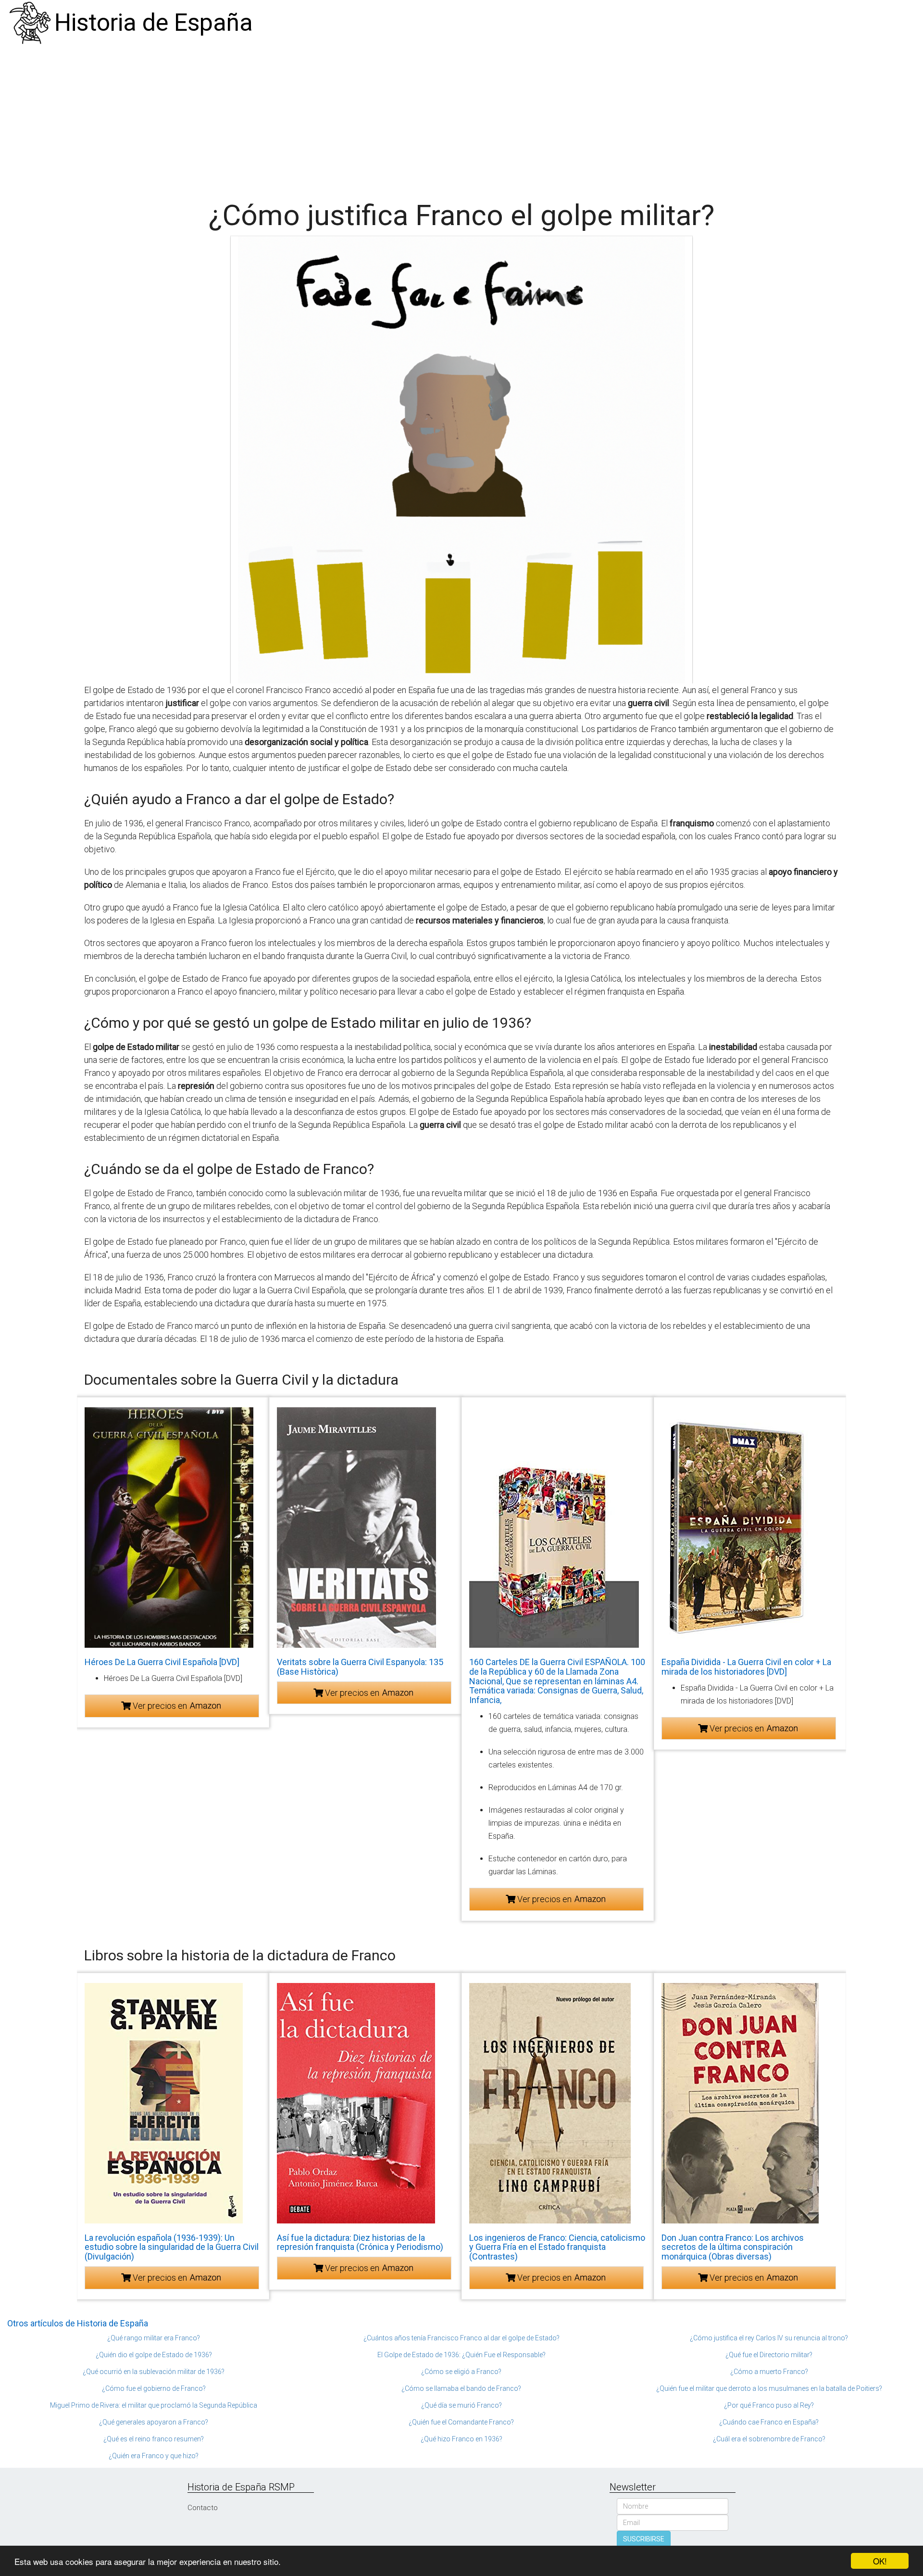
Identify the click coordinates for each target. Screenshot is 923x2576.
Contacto (203, 2508)
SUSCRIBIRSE (644, 2539)
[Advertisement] (461, 118)
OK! (880, 2561)
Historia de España (154, 23)
